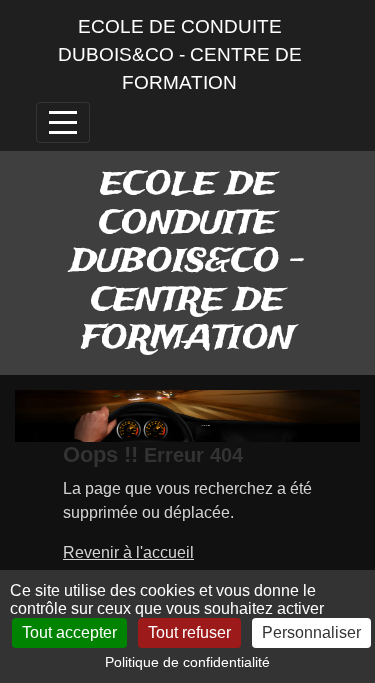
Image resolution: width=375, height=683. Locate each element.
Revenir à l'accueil (128, 552)
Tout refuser (189, 632)
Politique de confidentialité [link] (187, 662)
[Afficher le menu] (63, 122)
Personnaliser (311, 632)
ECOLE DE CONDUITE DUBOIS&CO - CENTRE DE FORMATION (180, 54)
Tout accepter (69, 632)
